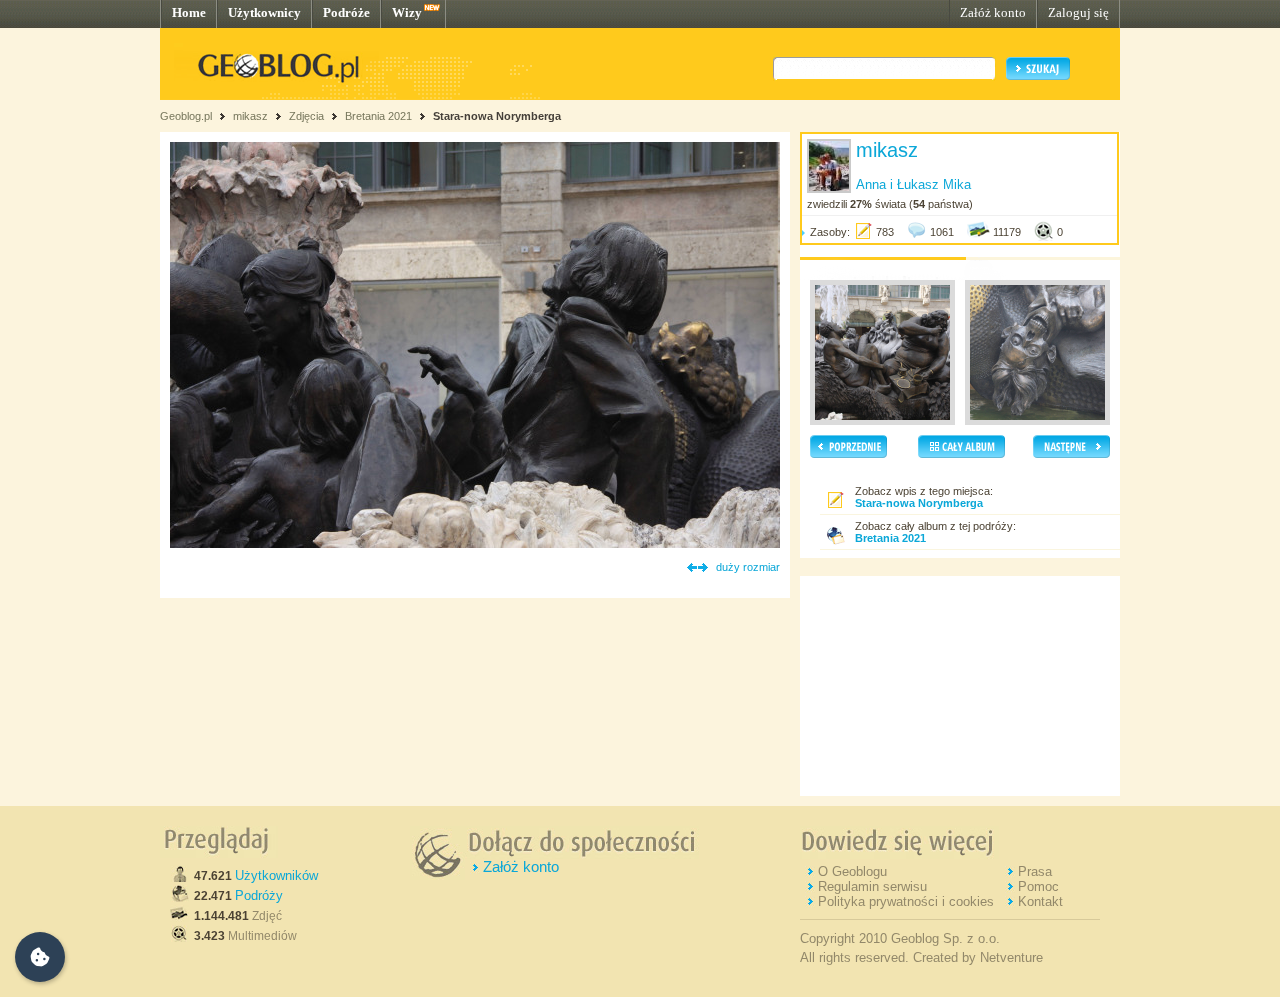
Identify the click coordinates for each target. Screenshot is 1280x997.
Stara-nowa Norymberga (497, 116)
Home (189, 12)
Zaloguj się (1078, 12)
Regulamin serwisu (872, 886)
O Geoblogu (852, 871)
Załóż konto (993, 12)
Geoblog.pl (186, 116)
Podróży (259, 895)
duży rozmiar (748, 567)
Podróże (346, 12)
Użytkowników (276, 875)
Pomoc (1038, 886)
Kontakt (1040, 901)
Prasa (1035, 871)
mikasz (250, 116)
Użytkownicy (264, 12)
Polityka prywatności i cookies (906, 901)
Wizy (407, 12)
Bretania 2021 (378, 116)
